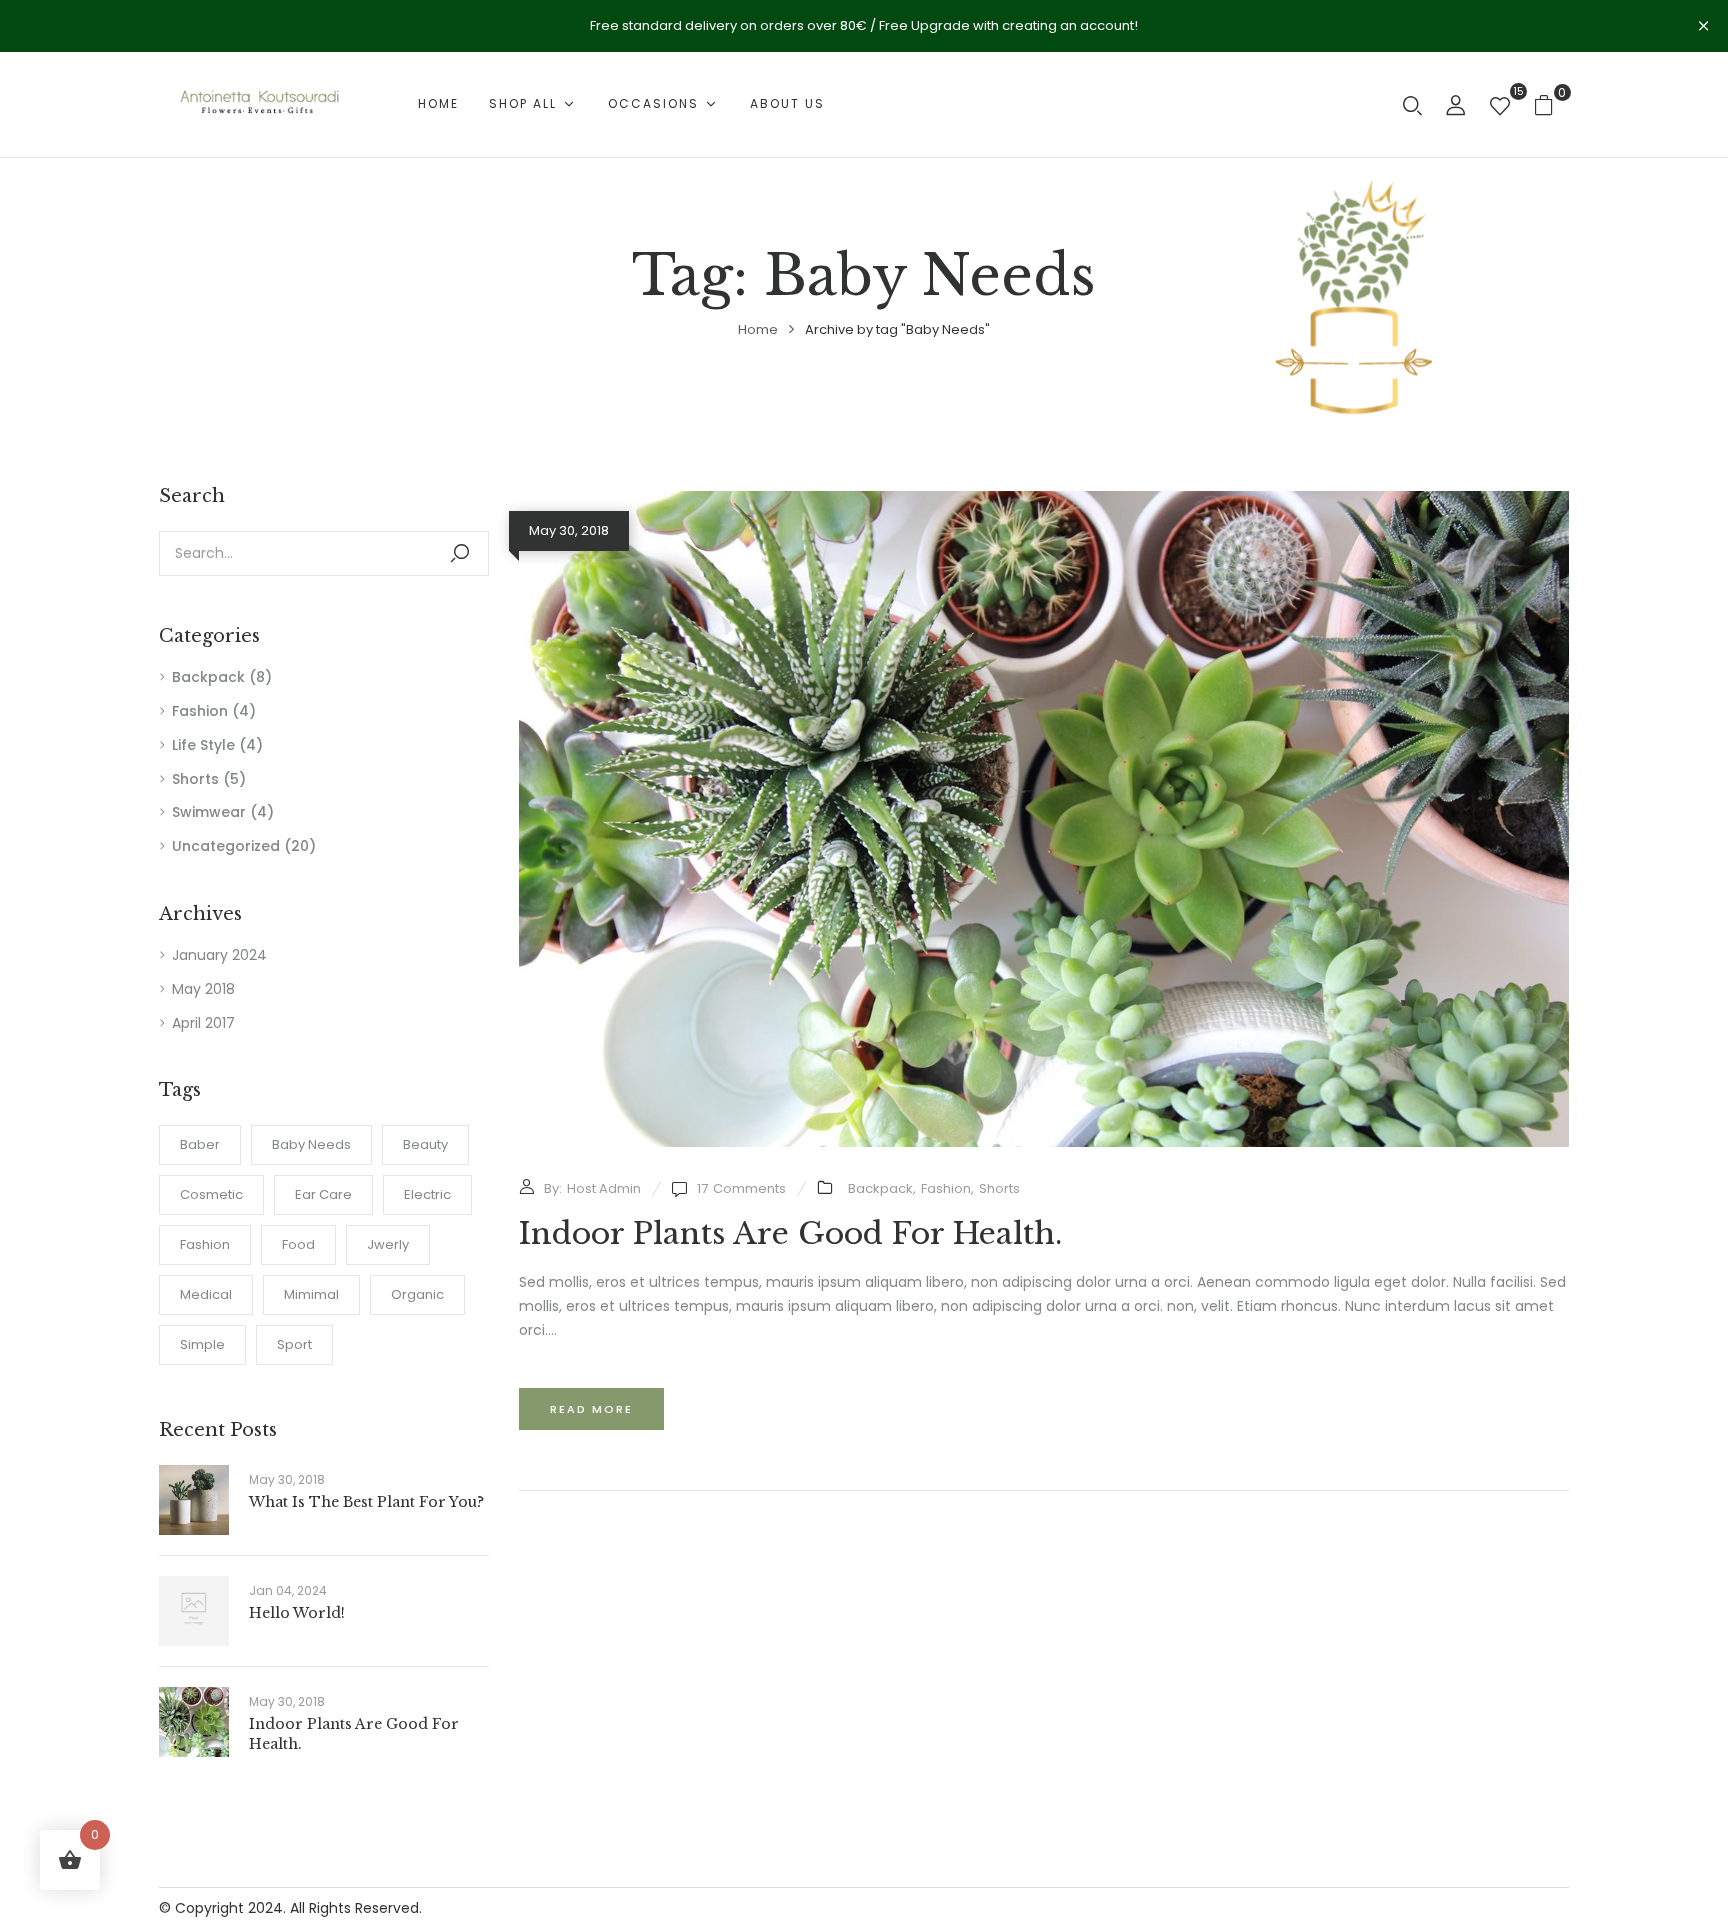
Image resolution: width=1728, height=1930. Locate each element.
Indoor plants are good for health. (790, 1233)
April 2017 (203, 1023)
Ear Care (323, 1194)
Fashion (200, 711)
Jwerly (388, 1244)
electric (427, 1194)
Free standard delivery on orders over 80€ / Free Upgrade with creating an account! (864, 25)
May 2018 (203, 989)
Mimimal (311, 1294)
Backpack (208, 677)
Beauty (425, 1144)
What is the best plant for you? (366, 1502)
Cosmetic (211, 1194)
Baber (200, 1144)
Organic (417, 1294)
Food (298, 1244)
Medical (206, 1294)
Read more (591, 1409)
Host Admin (604, 1188)
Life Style (203, 745)
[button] (1551, 104)
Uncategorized (226, 846)
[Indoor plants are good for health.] (1044, 502)
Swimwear (209, 812)
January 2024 (219, 955)
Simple (202, 1344)
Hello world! (297, 1613)
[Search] (460, 553)
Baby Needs (311, 1144)
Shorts (195, 779)
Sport (294, 1344)
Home (758, 329)
